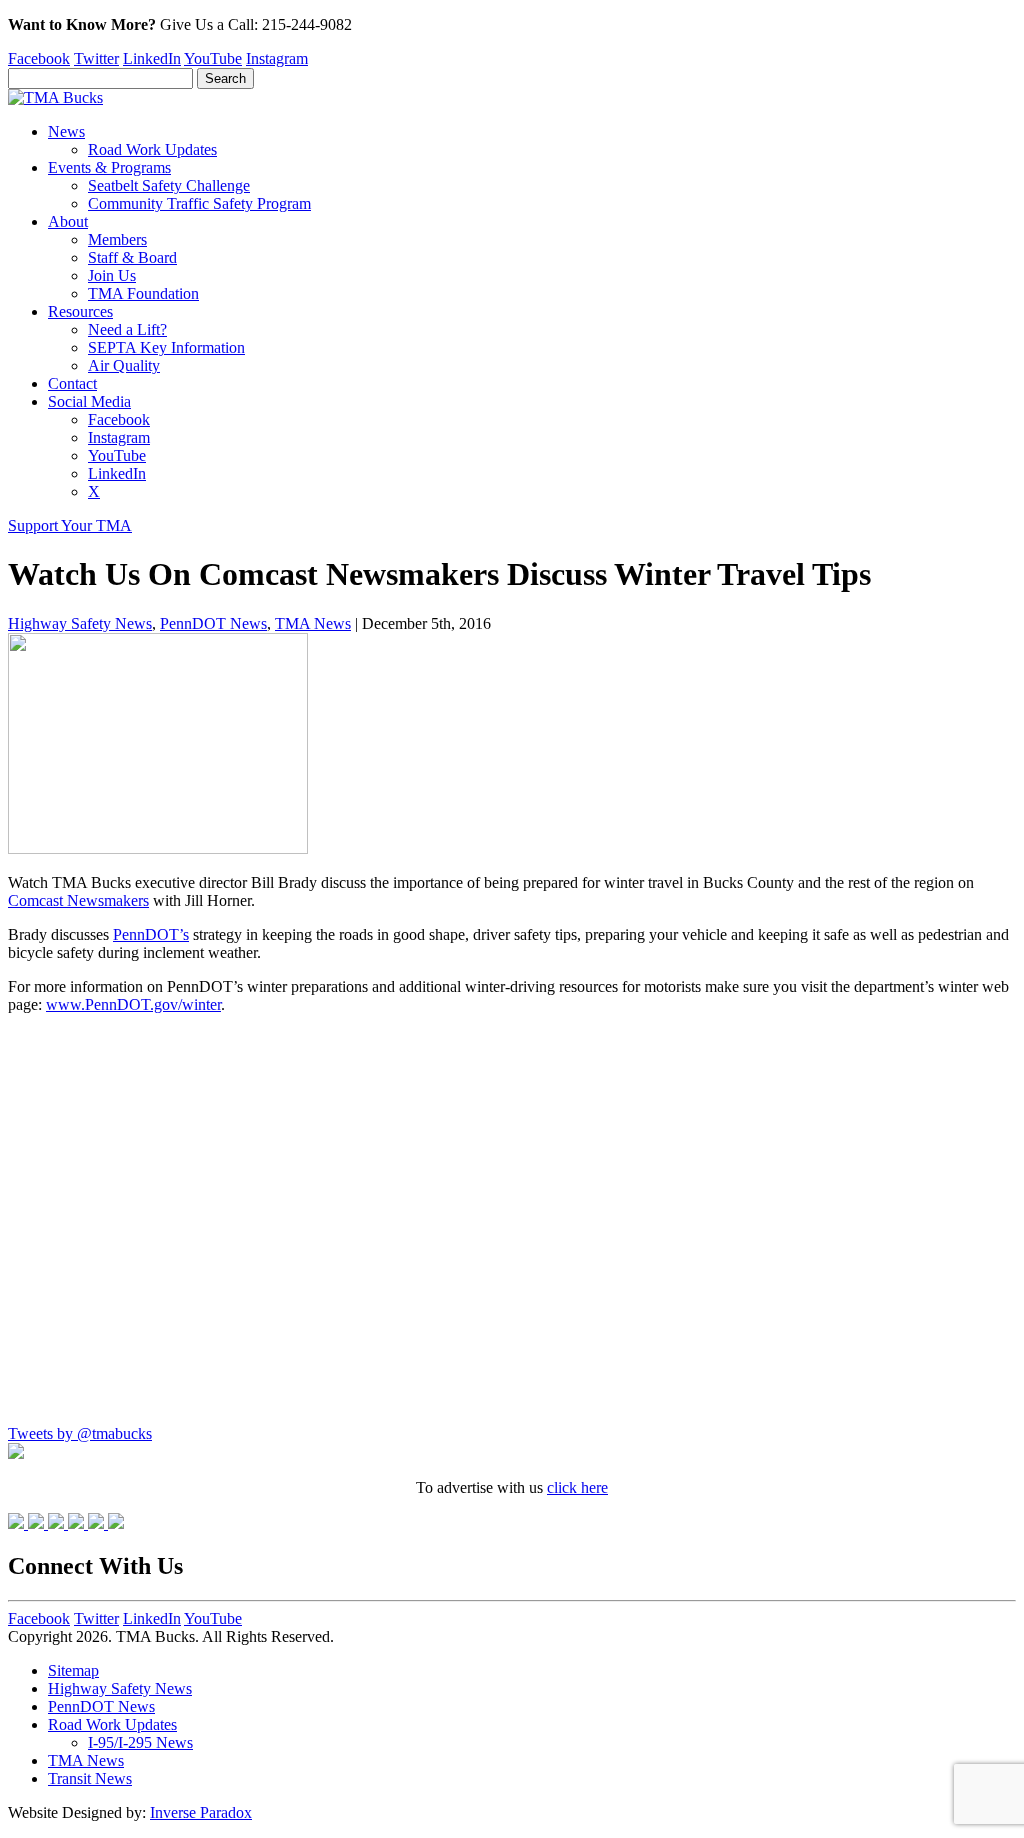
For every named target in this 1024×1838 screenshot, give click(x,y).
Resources (80, 311)
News (66, 131)
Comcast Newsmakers (78, 900)
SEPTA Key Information (166, 347)
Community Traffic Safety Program (199, 203)
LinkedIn (152, 58)
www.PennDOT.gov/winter (133, 1004)
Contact (72, 383)
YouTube (213, 58)
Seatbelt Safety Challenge (169, 185)
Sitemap (73, 1670)
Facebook (39, 58)
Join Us (112, 275)
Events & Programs (109, 167)
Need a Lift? (127, 329)
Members (117, 239)
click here (577, 1487)
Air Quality (124, 365)
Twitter (96, 58)
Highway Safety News (80, 623)
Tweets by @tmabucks (80, 1433)
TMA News (313, 623)
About (68, 221)
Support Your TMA (70, 525)
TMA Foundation (143, 293)
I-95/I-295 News (140, 1742)
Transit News (90, 1778)
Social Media (89, 401)
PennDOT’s (151, 934)
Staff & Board (132, 257)
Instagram (277, 58)
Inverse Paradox (201, 1812)
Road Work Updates (152, 149)
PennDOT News (213, 623)
